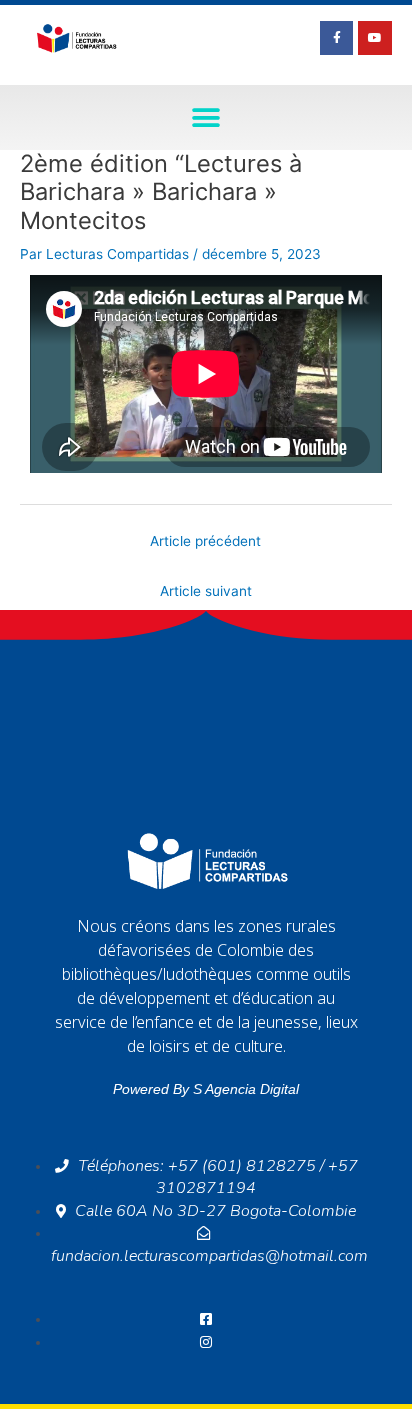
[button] (206, 117)
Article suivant (206, 591)
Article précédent (205, 541)
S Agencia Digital (246, 1089)
